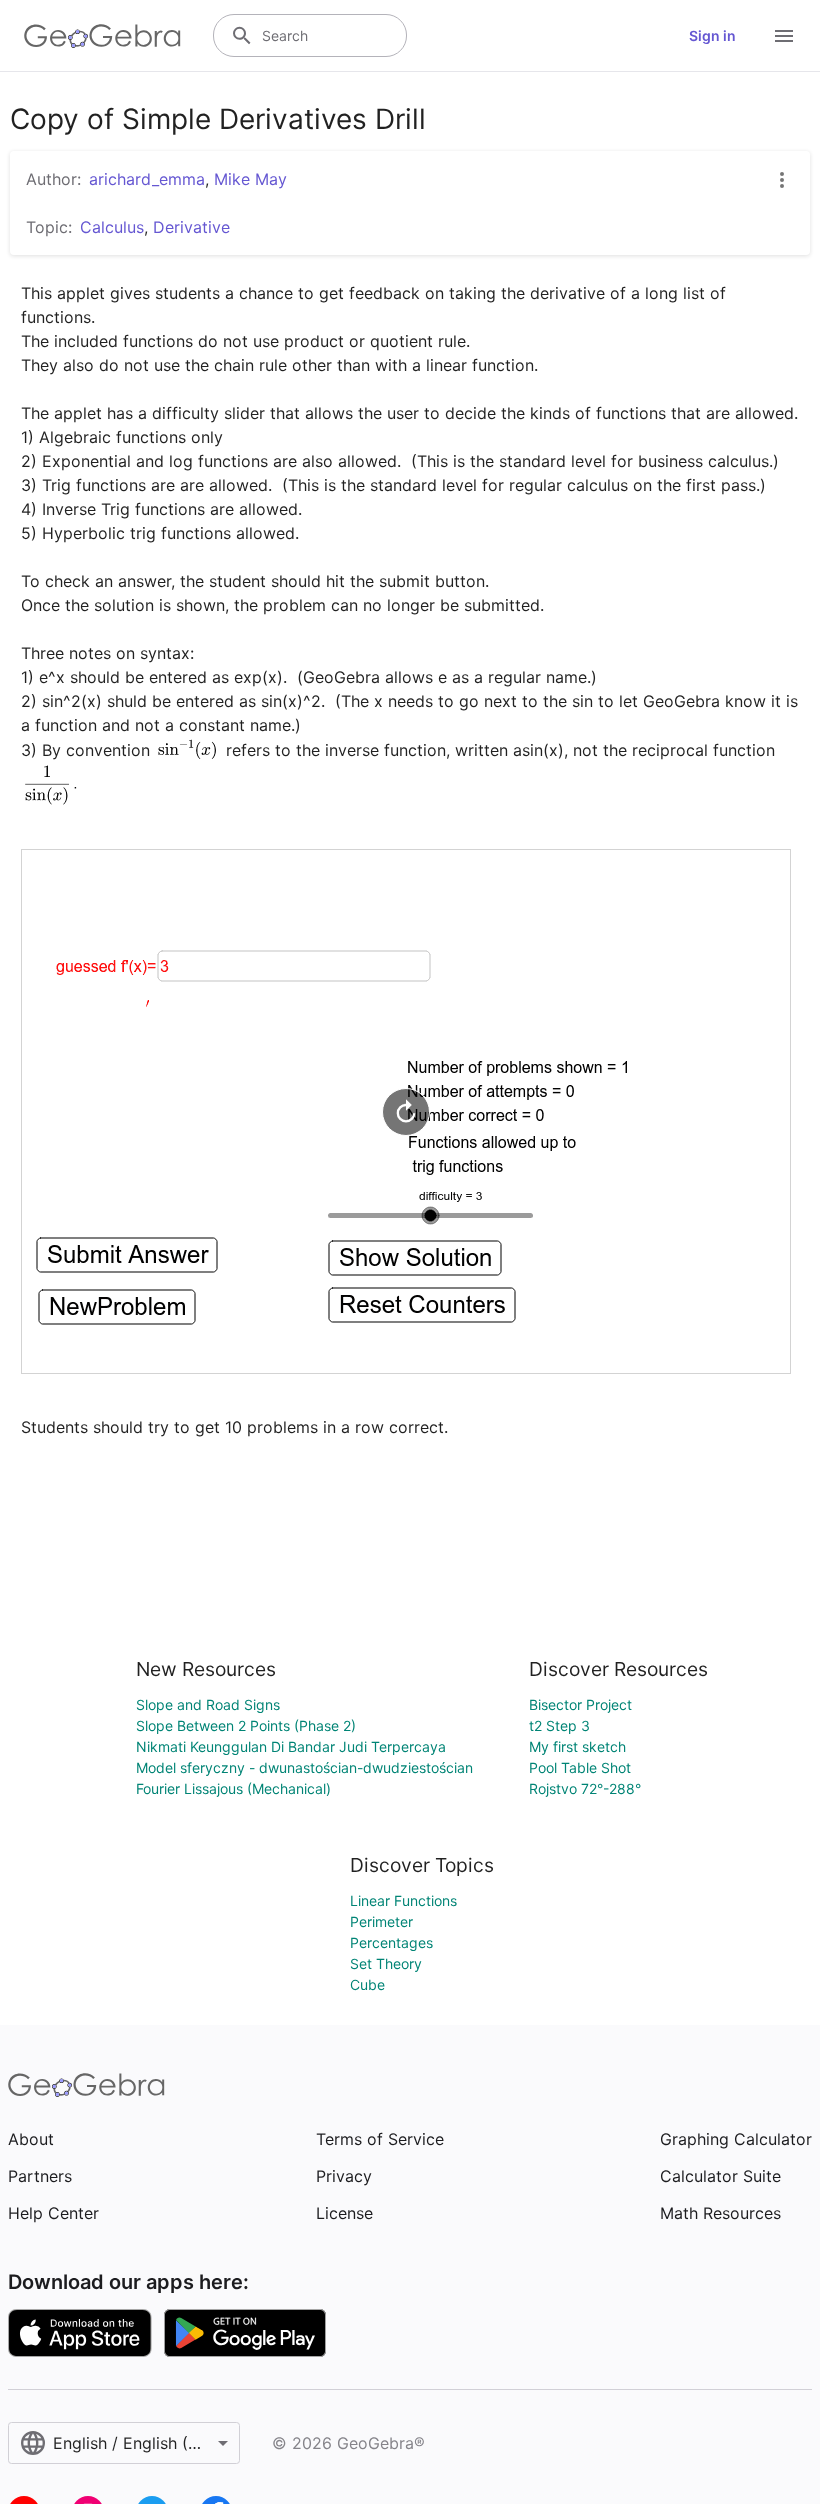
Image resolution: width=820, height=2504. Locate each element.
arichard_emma (147, 179)
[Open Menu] (784, 36)
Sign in (712, 35)
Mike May (250, 179)
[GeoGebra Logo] (102, 36)
